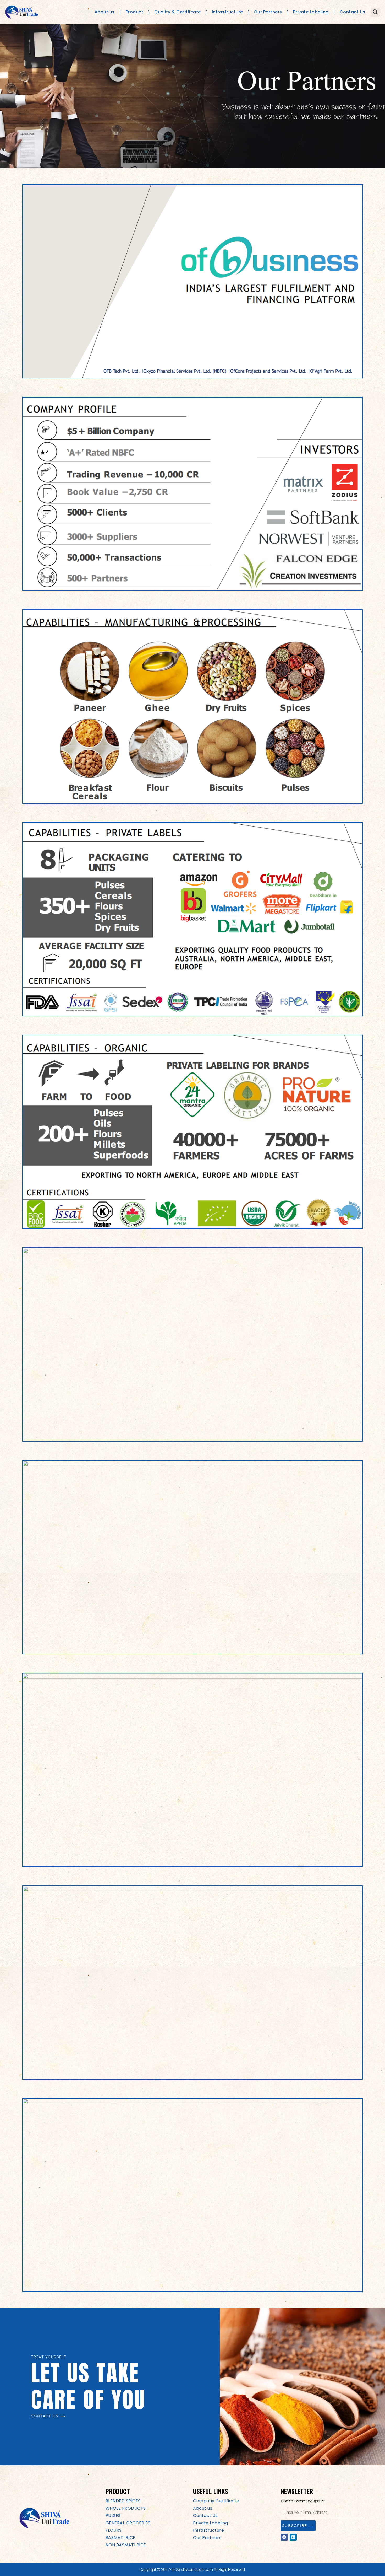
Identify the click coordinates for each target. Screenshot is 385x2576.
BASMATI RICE (120, 2538)
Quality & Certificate (178, 12)
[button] (375, 12)
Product (135, 12)
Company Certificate (216, 2501)
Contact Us (353, 12)
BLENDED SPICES (123, 2501)
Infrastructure (227, 12)
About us (105, 12)
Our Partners (268, 12)
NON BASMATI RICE (126, 2545)
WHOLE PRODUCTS (126, 2508)
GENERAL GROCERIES (128, 2523)
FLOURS (114, 2530)
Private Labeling (311, 12)
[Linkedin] (293, 2537)
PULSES (113, 2516)
